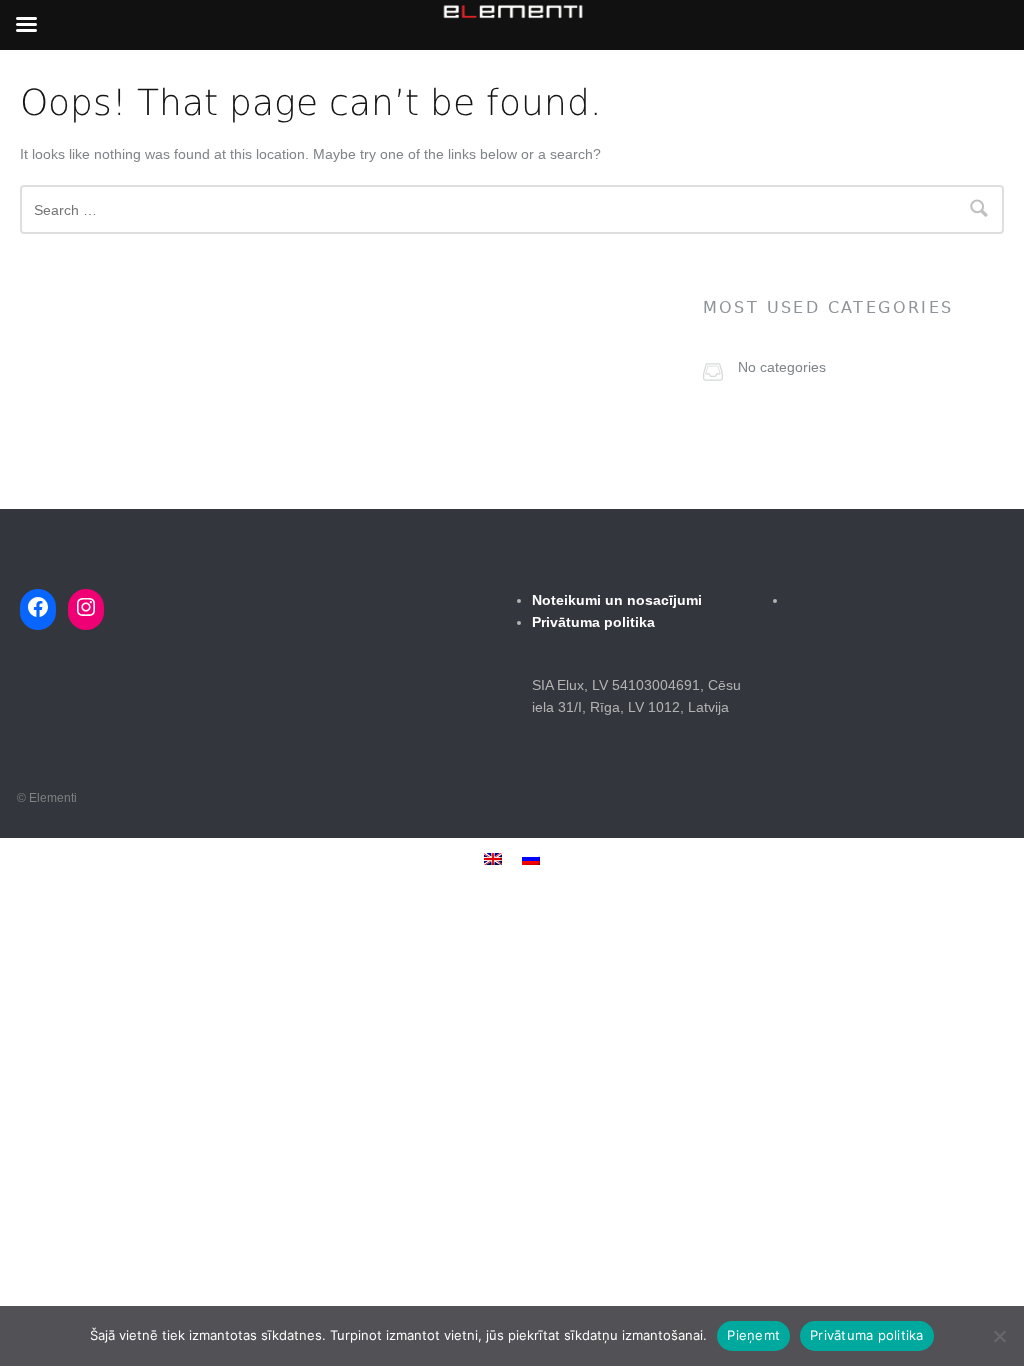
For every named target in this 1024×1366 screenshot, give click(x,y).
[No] (999, 1336)
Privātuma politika (867, 1335)
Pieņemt (753, 1335)
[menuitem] (493, 858)
